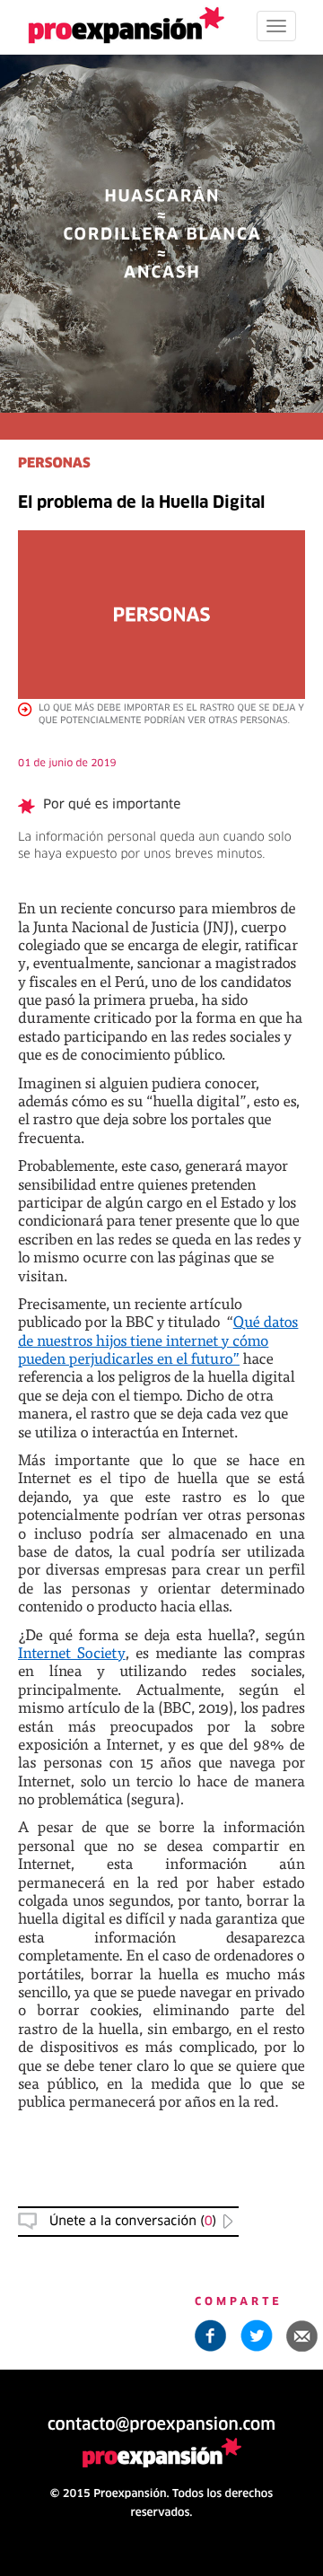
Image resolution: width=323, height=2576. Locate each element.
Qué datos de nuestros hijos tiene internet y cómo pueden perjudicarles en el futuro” (158, 1340)
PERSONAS (54, 464)
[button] (302, 2336)
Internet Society (72, 1652)
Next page (162, 1962)
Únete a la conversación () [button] (133, 2222)
